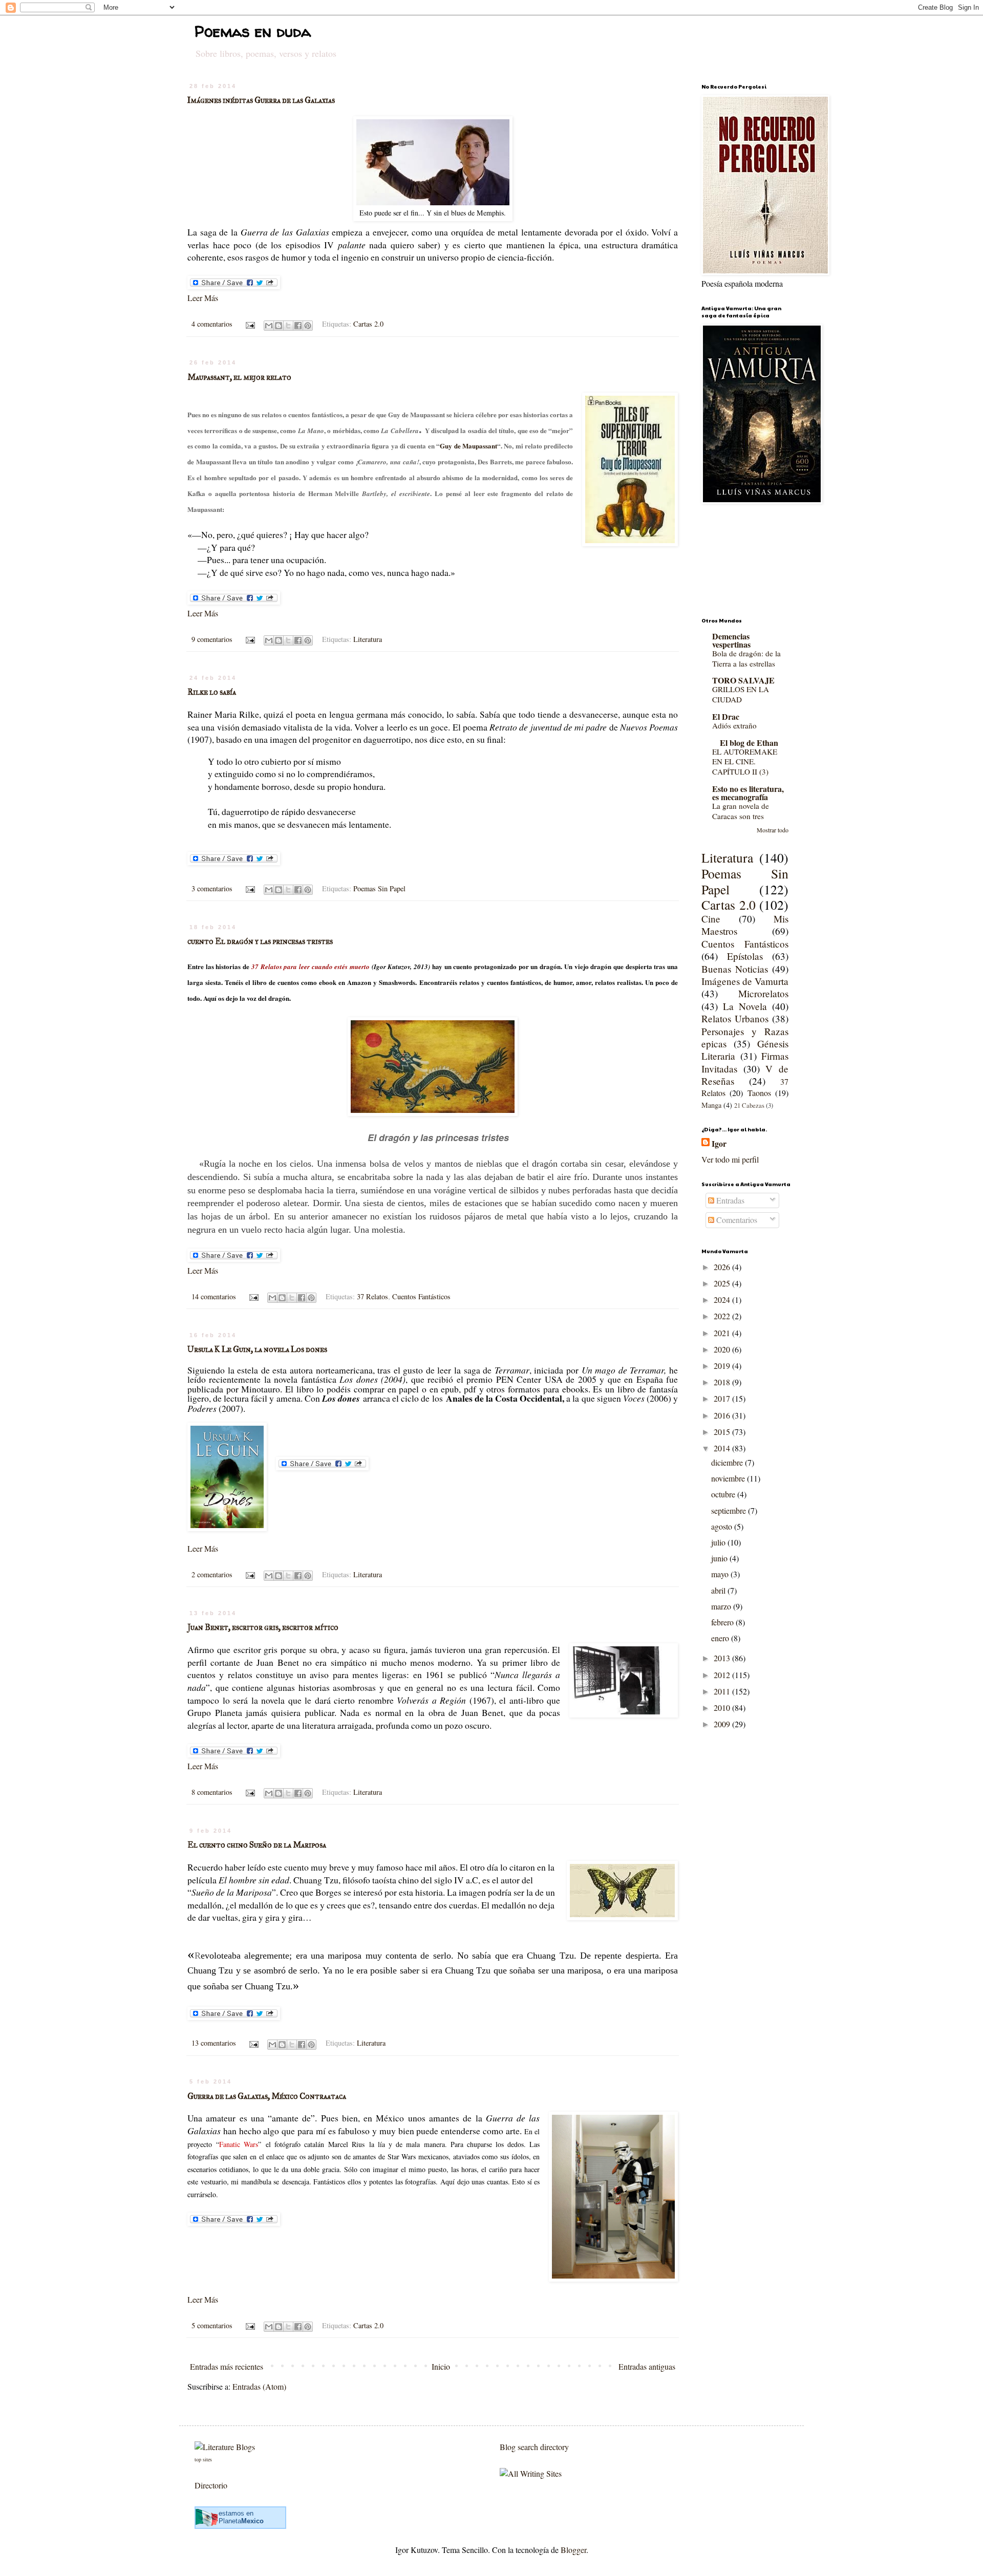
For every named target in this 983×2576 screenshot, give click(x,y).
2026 (723, 1267)
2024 (723, 1300)
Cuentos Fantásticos (421, 1296)
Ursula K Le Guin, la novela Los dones (257, 1349)
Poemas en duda (253, 31)
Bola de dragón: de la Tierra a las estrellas (746, 658)
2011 (723, 1691)
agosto (723, 1526)
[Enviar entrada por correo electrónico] (249, 324)
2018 (723, 1382)
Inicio (441, 2366)
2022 (723, 1316)
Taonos (759, 1093)
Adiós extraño (734, 725)
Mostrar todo (773, 830)
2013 (723, 1658)
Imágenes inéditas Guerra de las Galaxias (261, 100)
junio (720, 1558)
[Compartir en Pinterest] (308, 326)
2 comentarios (212, 1574)
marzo (722, 1606)
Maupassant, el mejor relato (239, 377)
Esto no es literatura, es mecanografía (748, 793)
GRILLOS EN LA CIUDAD (741, 694)
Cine (711, 919)
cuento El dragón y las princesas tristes (260, 941)
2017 (723, 1398)
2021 (723, 1333)
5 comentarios (212, 2325)
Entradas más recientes (227, 2366)
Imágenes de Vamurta (745, 981)
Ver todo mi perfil (730, 1159)
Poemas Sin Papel (379, 888)
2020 (723, 1349)
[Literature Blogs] (225, 2447)
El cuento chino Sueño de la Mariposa (257, 1845)
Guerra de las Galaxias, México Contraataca (267, 2096)
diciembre (728, 1462)
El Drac (726, 716)
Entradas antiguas (647, 2366)
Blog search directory (534, 2447)
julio (719, 1542)
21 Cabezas (749, 1105)
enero (721, 1638)
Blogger (573, 2550)
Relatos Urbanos (735, 1018)
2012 (723, 1675)
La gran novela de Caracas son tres (741, 811)
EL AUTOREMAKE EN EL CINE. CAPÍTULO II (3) (745, 762)
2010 (723, 1708)
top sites (203, 2459)
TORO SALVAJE (743, 680)
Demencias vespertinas (731, 640)
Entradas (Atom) (259, 2386)
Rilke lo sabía (212, 692)
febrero (723, 1622)
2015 (723, 1432)
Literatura (368, 639)
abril (719, 1590)
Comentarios (736, 1220)
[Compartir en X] (288, 326)
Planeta (241, 2521)
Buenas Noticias (735, 969)
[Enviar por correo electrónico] (269, 326)
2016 (723, 1415)
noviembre (729, 1478)
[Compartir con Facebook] (298, 326)
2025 (723, 1283)
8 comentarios (212, 1792)
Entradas (729, 1200)
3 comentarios (212, 888)
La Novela (745, 1006)
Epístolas (745, 956)
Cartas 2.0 (368, 324)
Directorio (211, 2485)
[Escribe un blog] (279, 326)
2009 (723, 1724)
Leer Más (203, 298)
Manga (711, 1105)
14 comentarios (214, 1296)
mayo (721, 1574)
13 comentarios (214, 2043)
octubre (724, 1494)
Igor (719, 1144)
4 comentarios (212, 324)
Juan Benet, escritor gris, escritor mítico (263, 1627)
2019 (723, 1366)
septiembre (730, 1510)
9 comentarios (212, 639)
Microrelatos (763, 993)
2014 (723, 1448)
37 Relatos (372, 1296)
